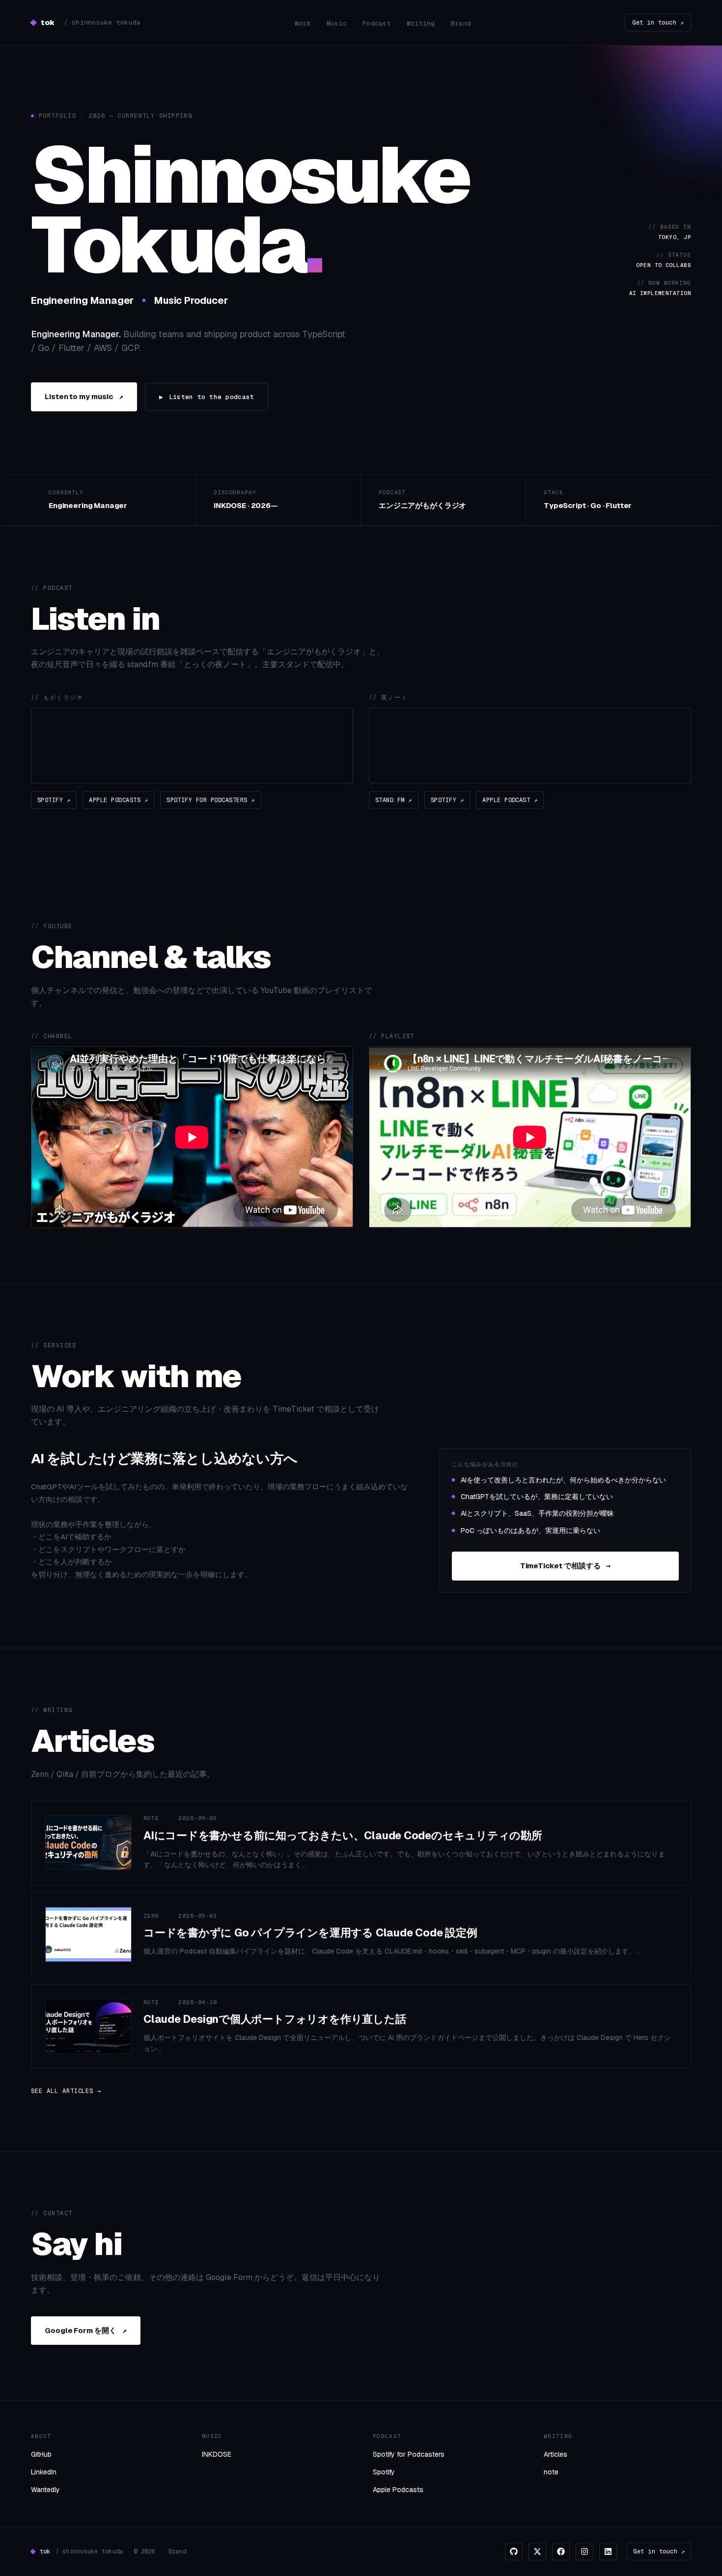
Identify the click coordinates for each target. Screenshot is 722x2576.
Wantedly (45, 2490)
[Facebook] (561, 2551)
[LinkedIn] (608, 2551)
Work (303, 23)
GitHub (41, 2454)
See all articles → (66, 2091)
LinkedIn (44, 2472)
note (551, 2472)
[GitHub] (514, 2551)
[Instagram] (584, 2551)
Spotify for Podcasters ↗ (211, 800)
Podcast (377, 23)
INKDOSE (217, 2454)
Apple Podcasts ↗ (118, 800)
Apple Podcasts (398, 2490)
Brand (461, 23)
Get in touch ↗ (658, 23)
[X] (537, 2551)
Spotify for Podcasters (409, 2454)
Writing (421, 23)
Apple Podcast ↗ (510, 800)
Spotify (384, 2472)
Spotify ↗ (54, 800)
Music (337, 23)
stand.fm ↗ (394, 800)
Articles (555, 2454)
